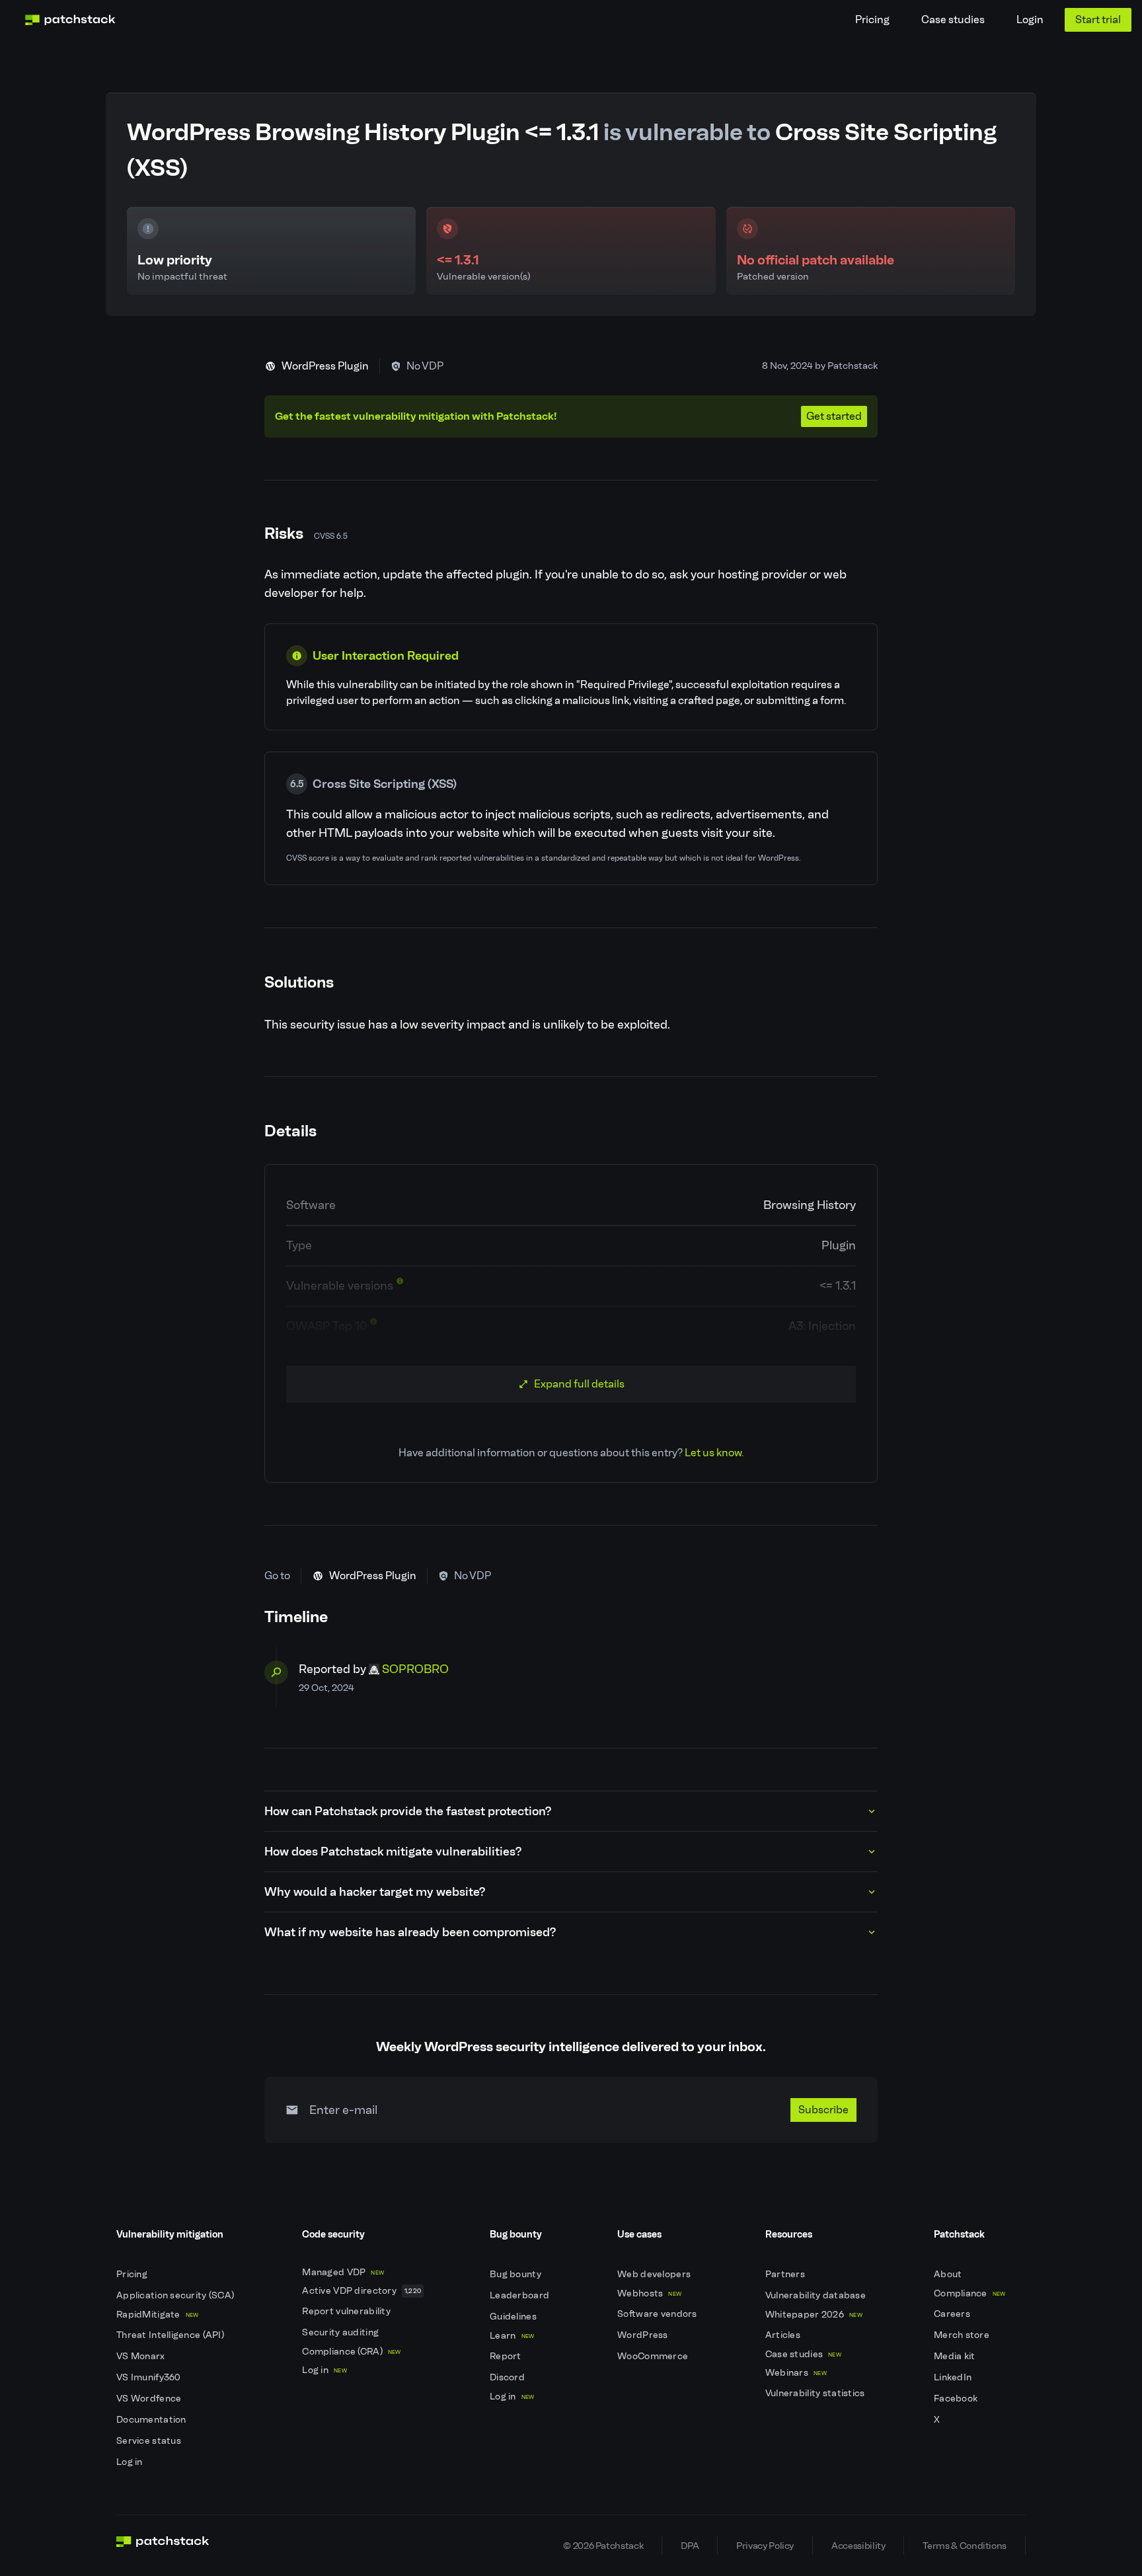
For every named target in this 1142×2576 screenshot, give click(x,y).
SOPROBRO (415, 1669)
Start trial (1098, 20)
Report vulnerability (347, 2311)
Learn (512, 2336)
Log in (131, 2462)
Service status (150, 2441)
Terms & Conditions (965, 2546)
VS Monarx (142, 2356)
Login (1030, 20)
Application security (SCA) (176, 2295)
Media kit (956, 2356)
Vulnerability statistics (816, 2393)
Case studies (953, 20)
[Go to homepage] (163, 2546)
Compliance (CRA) (351, 2352)
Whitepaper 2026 (814, 2315)
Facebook (957, 2399)
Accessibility (858, 2546)
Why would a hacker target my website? (375, 1892)
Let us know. (714, 1453)
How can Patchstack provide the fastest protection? (408, 1811)
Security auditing (341, 2332)
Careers (953, 2314)
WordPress (644, 2335)
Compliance (970, 2293)
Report (507, 2356)
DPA (690, 2546)
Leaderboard (520, 2295)
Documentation (152, 2420)
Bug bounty (516, 2274)
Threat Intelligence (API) (171, 2335)
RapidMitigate (157, 2315)
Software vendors (658, 2314)
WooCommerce (654, 2356)
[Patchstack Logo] (70, 20)
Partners (786, 2274)
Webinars (796, 2373)
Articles (784, 2335)
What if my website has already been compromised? (410, 1932)
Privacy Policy (765, 2546)
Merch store (963, 2335)
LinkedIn (954, 2377)
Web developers (655, 2274)
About (949, 2274)
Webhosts (649, 2293)
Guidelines (514, 2317)
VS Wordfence (150, 2399)
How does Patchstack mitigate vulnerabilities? (393, 1852)
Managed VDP (343, 2272)
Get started (834, 416)
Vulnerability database (817, 2295)
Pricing (872, 20)
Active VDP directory (362, 2291)
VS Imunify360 (150, 2377)
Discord (508, 2377)
